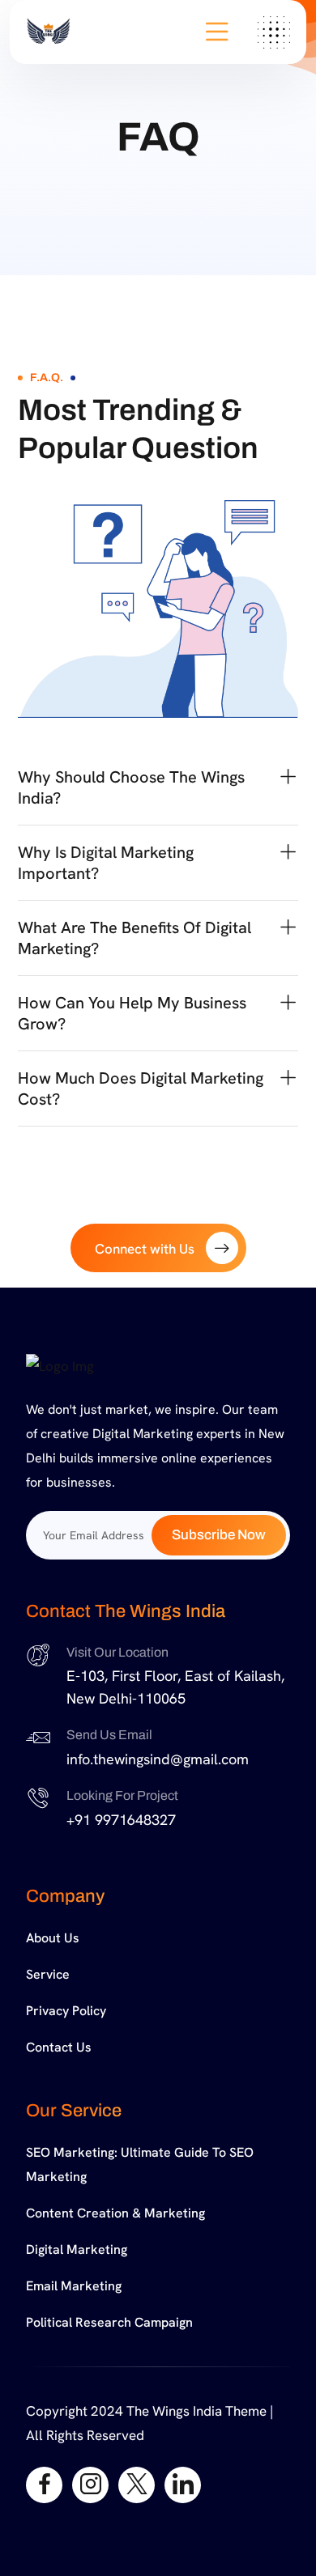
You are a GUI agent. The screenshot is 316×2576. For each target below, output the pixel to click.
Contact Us (59, 2047)
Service (48, 1974)
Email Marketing (74, 2286)
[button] (158, 787)
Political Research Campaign (109, 2322)
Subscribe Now (219, 1535)
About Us (53, 1938)
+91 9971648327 (121, 1820)
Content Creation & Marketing (115, 2213)
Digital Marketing (77, 2249)
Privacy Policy (66, 2011)
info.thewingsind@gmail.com (158, 1759)
